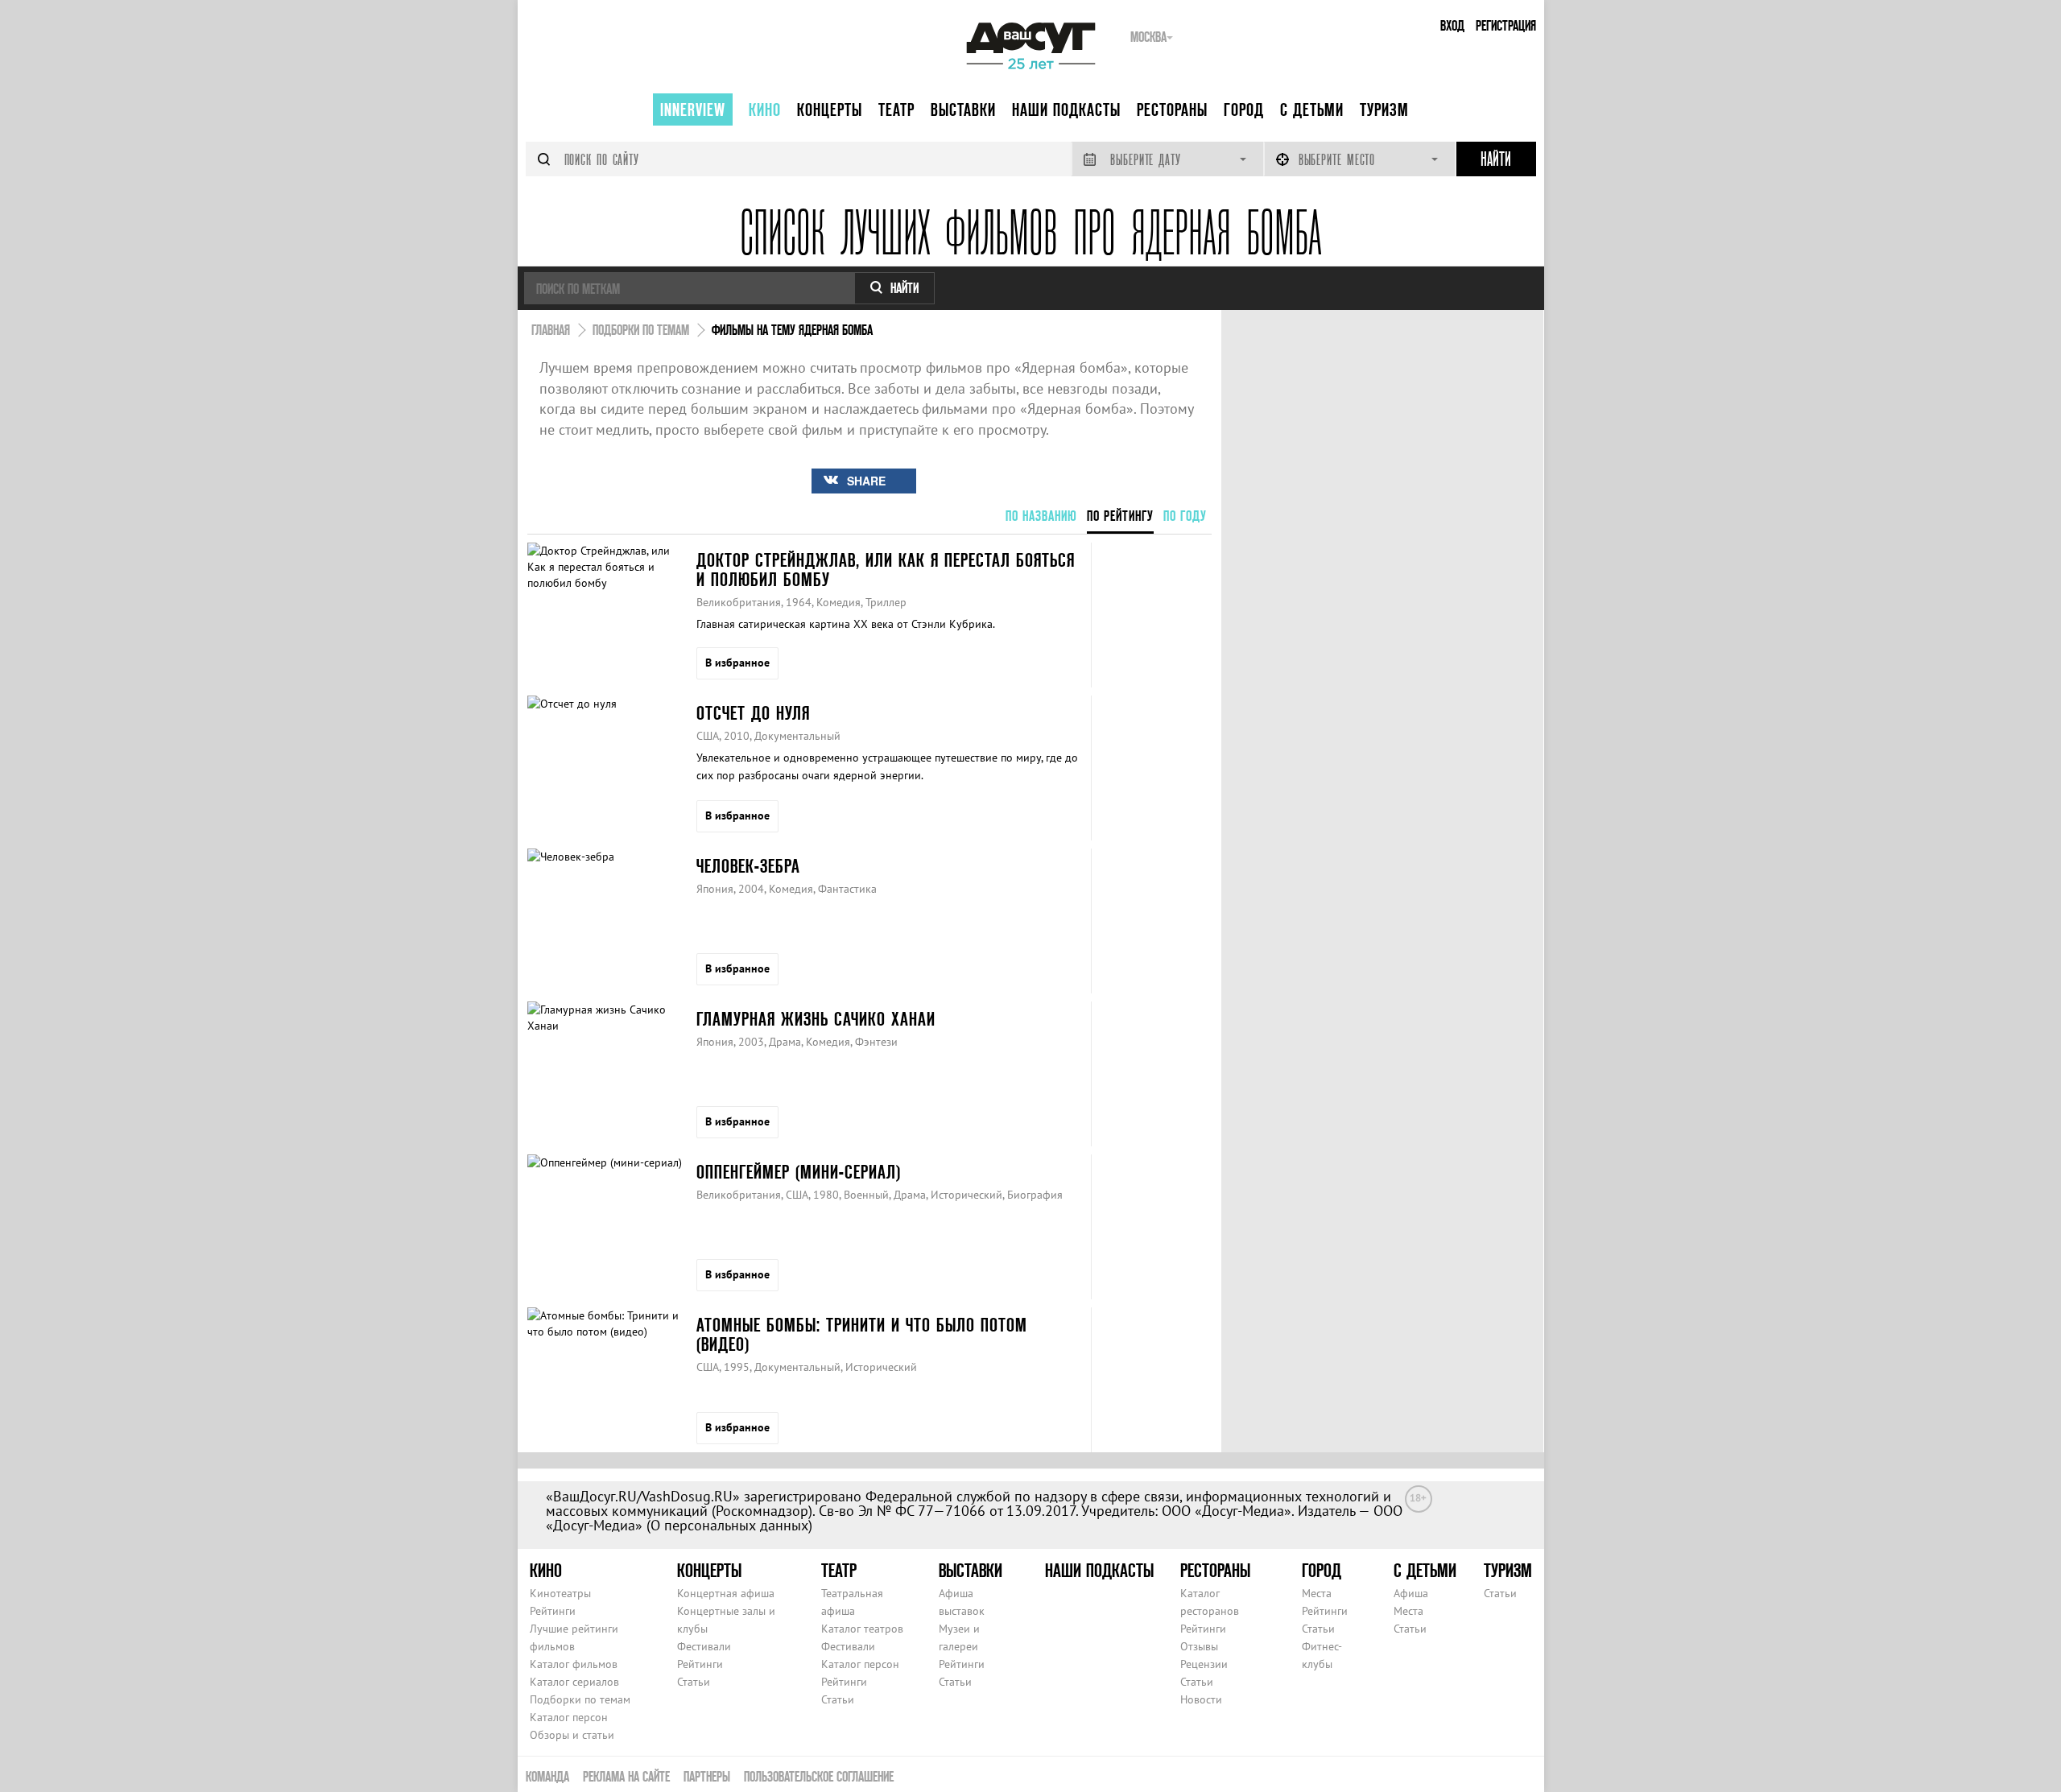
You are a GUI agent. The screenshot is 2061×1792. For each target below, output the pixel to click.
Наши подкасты (1066, 109)
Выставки (963, 109)
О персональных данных (729, 1525)
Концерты (830, 109)
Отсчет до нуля (753, 713)
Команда (547, 1776)
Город (1244, 109)
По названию (1041, 516)
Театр (896, 109)
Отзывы (1199, 1646)
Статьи (694, 1682)
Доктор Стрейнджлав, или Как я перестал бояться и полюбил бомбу (886, 570)
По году (1185, 516)
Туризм (1384, 109)
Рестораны (1172, 109)
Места (1317, 1593)
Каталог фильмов (574, 1664)
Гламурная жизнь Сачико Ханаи (816, 1019)
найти (905, 288)
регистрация (1506, 25)
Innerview (693, 109)
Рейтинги (553, 1611)
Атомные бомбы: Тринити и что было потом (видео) (862, 1334)
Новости (1201, 1699)
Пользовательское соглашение (819, 1776)
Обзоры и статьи (572, 1735)
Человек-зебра (748, 866)
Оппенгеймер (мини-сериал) (799, 1172)
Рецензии (1204, 1664)
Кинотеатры (560, 1593)
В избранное (737, 663)
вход (1452, 25)
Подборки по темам (580, 1699)
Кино (765, 109)
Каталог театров (862, 1629)
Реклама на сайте (626, 1776)
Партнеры (707, 1776)
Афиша (1411, 1593)
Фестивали (704, 1646)
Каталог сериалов (574, 1682)
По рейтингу (1120, 516)
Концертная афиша (726, 1593)
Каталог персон (569, 1717)
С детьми (1312, 109)
